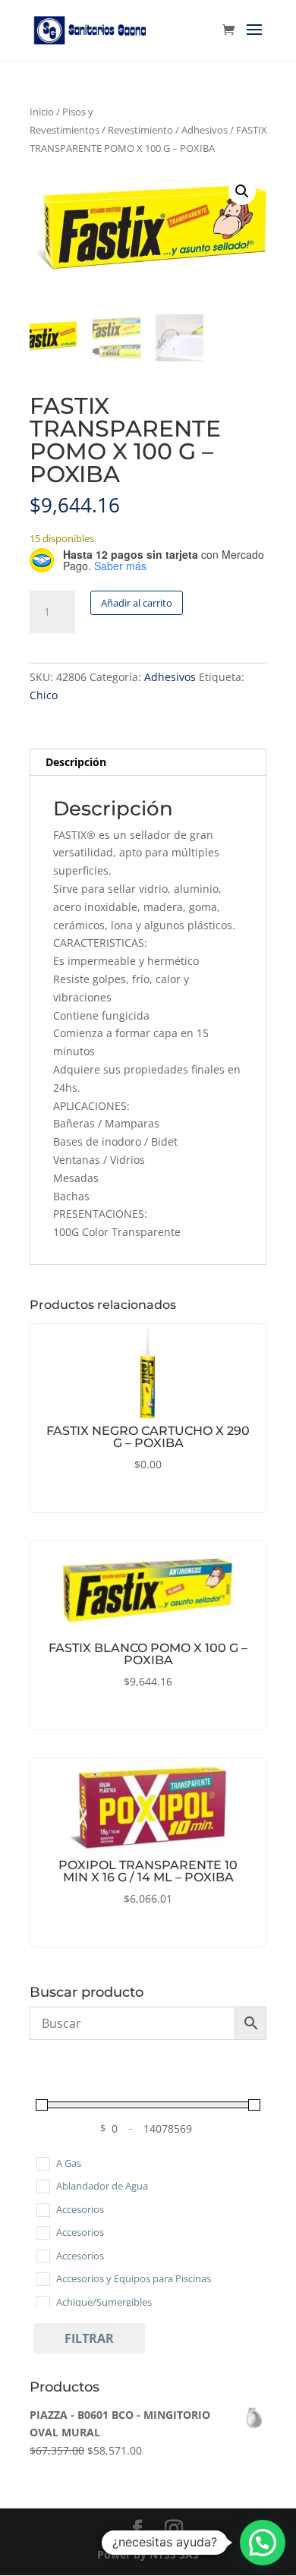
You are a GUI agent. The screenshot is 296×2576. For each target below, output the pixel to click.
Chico (44, 695)
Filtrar (89, 2338)
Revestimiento (140, 130)
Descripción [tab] (76, 762)
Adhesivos (205, 130)
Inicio (42, 112)
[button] (242, 191)
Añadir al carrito (137, 603)
